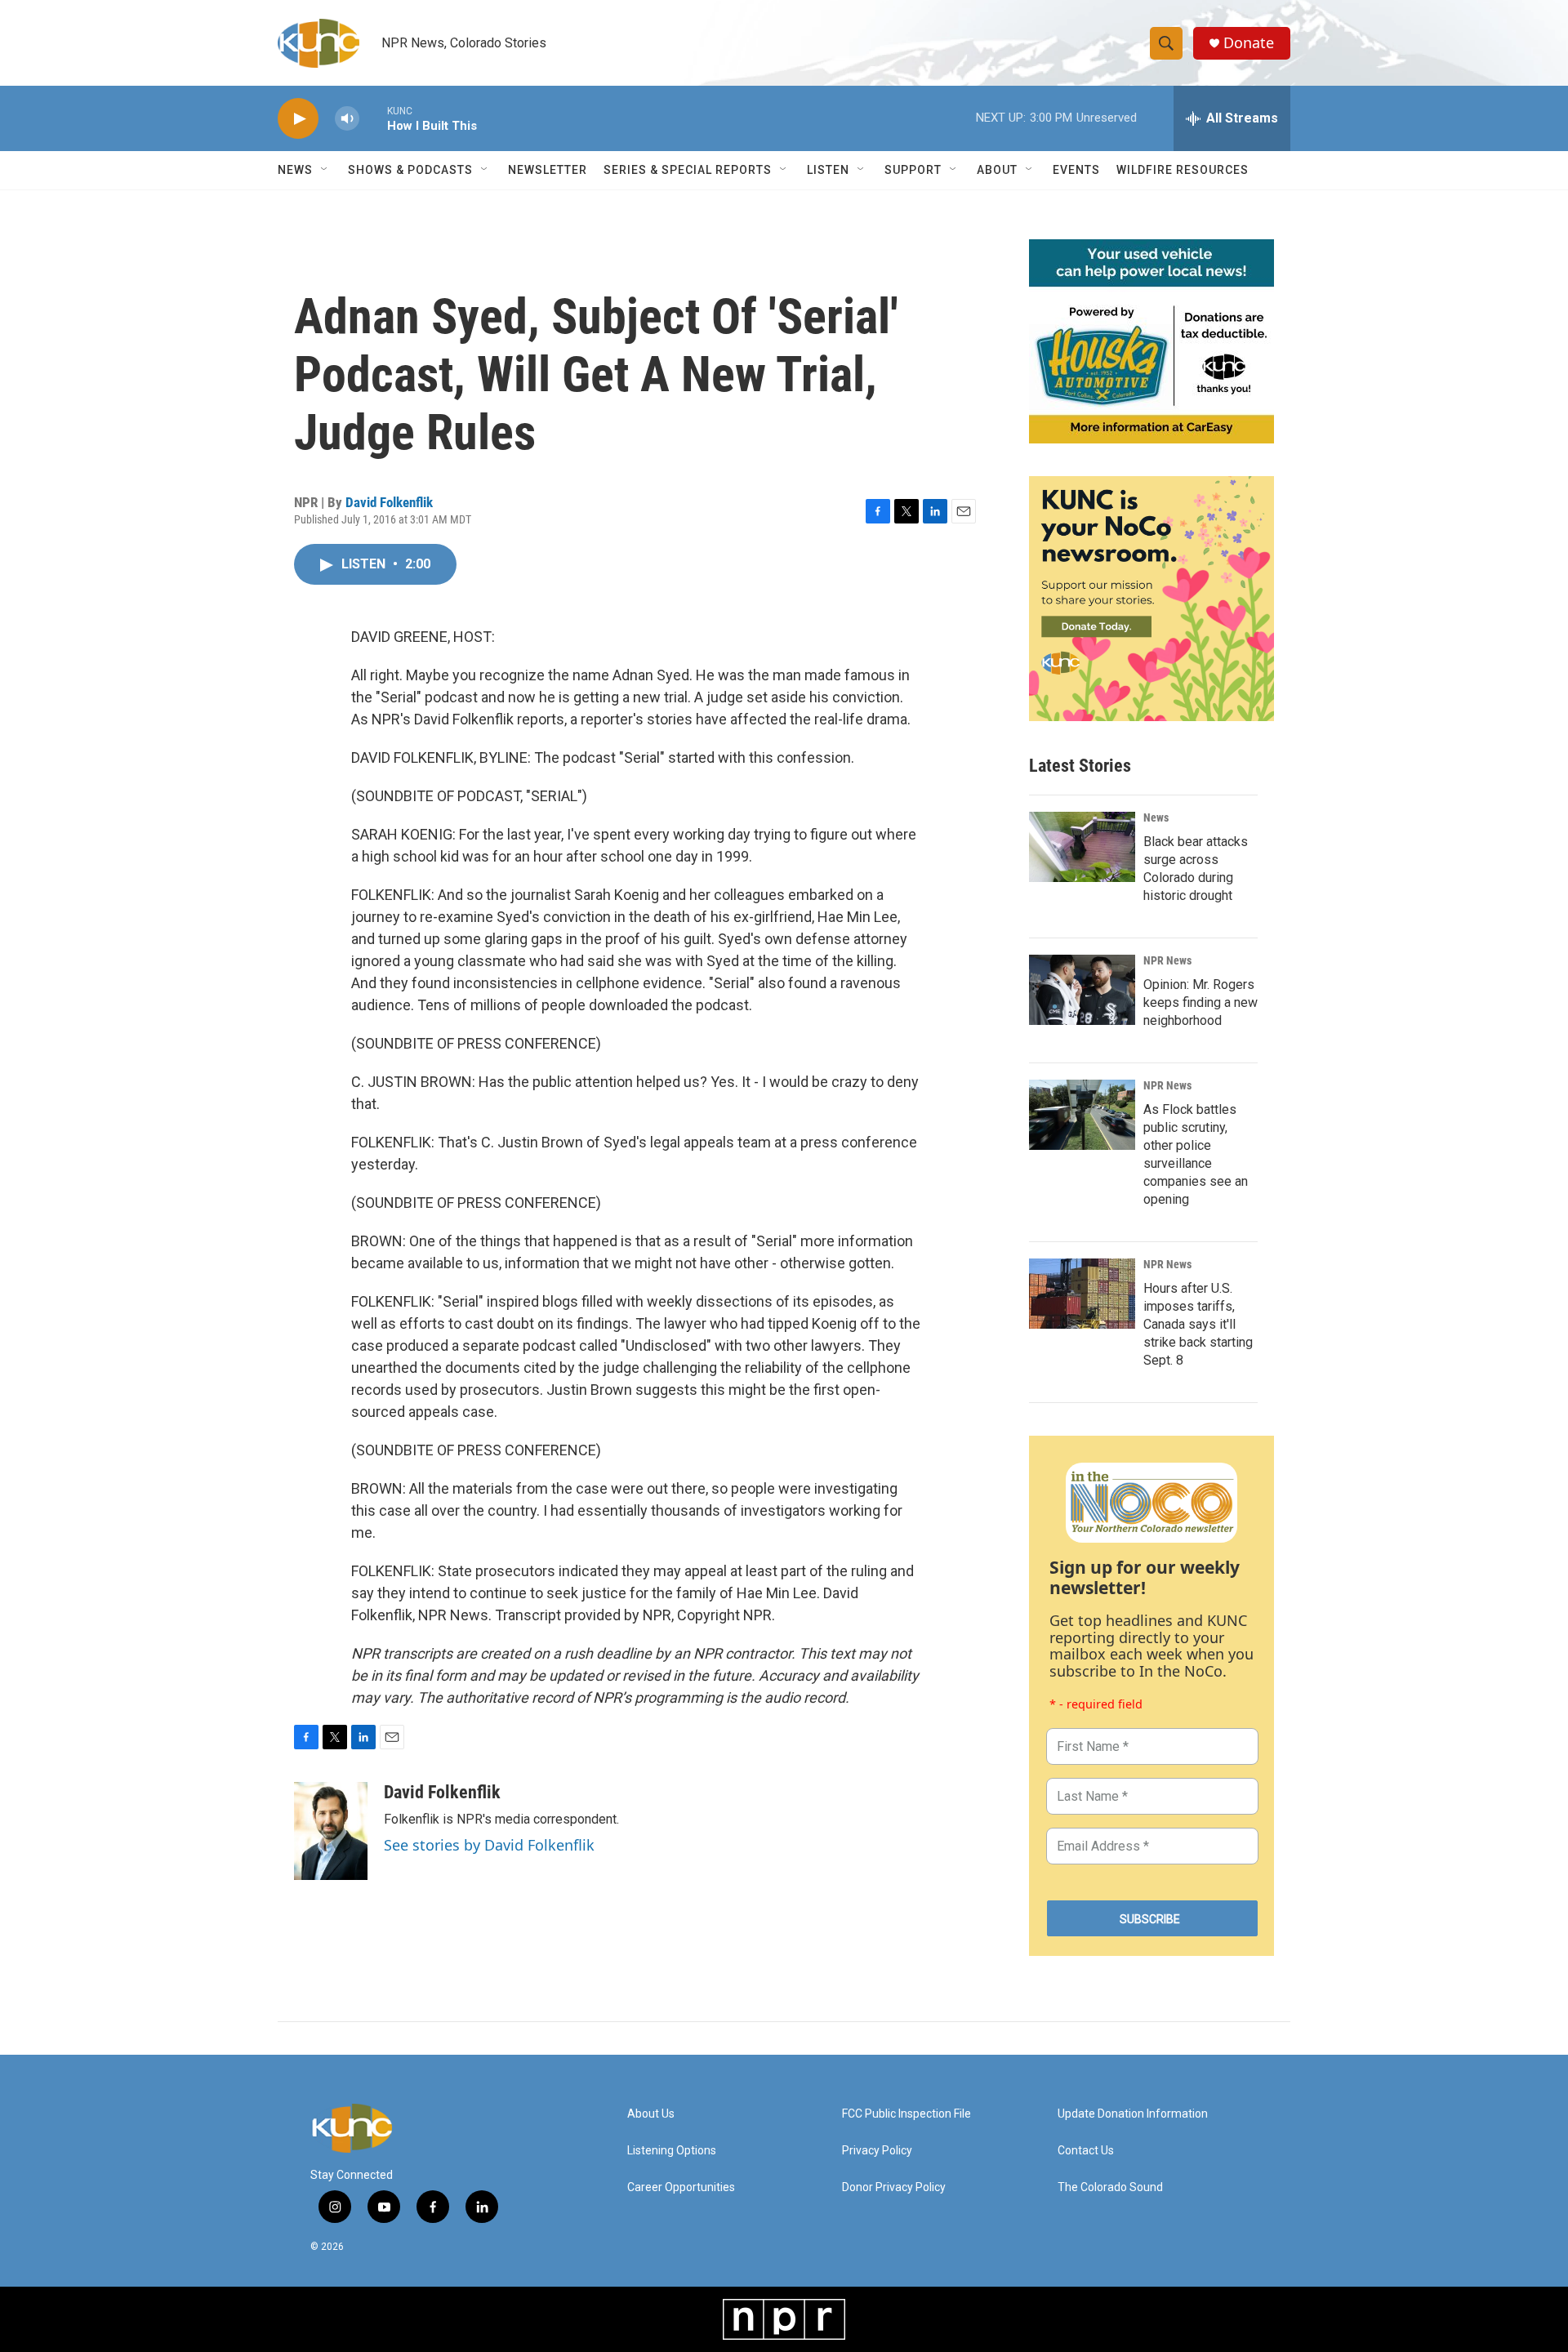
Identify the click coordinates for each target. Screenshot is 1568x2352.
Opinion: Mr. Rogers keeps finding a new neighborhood (1200, 1002)
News (1156, 817)
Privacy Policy (877, 2151)
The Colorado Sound (1110, 2187)
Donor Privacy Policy (894, 2187)
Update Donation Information (1133, 2114)
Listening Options (672, 2151)
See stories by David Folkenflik (489, 1845)
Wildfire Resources (1183, 170)
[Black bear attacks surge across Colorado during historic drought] (1082, 847)
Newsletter (548, 170)
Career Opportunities (681, 2187)
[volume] (347, 119)
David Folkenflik (389, 502)
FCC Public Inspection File (906, 2114)
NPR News (1167, 960)
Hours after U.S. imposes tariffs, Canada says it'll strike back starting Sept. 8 (1198, 1324)
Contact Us (1086, 2151)
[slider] (373, 118)
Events (1076, 170)
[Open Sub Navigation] (325, 170)
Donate (1249, 43)
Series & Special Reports (688, 170)
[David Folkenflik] (331, 1831)
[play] (298, 119)
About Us (651, 2114)
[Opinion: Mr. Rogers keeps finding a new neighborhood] (1082, 990)
